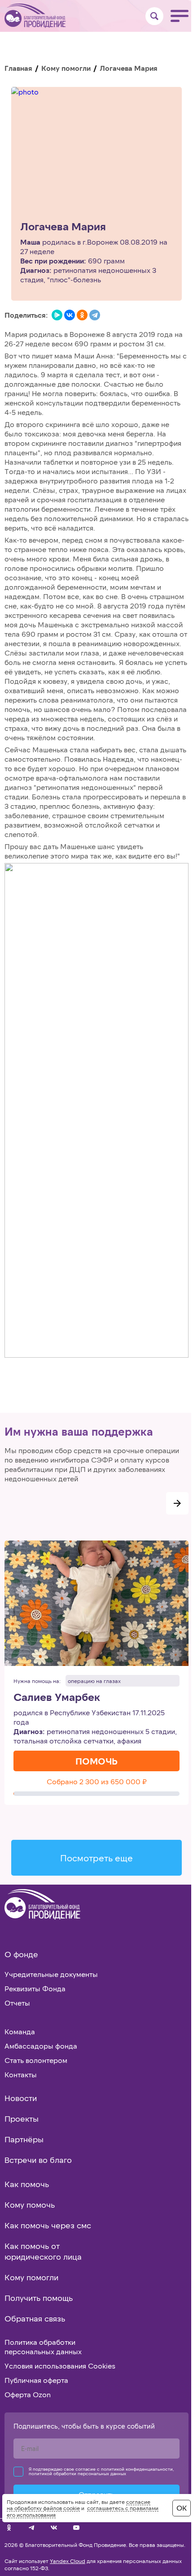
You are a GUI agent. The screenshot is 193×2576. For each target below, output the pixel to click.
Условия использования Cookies (60, 2366)
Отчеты (17, 2003)
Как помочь (27, 2184)
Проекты (22, 2119)
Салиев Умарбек (57, 1697)
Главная (18, 68)
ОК (182, 2508)
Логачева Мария (63, 227)
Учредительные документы (51, 1974)
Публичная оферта (36, 2380)
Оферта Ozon (28, 2394)
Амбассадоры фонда (41, 2046)
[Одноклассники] (82, 315)
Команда (20, 2031)
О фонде (21, 1954)
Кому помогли (66, 68)
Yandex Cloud (68, 2561)
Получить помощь (39, 2298)
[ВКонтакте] (70, 315)
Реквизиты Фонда (35, 1988)
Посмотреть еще (96, 1858)
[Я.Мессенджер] (57, 315)
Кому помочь (30, 2205)
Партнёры (24, 2139)
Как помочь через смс (48, 2225)
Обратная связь (35, 2318)
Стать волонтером (36, 2060)
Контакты (21, 2074)
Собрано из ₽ (97, 1781)
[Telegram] (95, 315)
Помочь (96, 1761)
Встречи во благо (38, 2160)
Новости (21, 2098)
